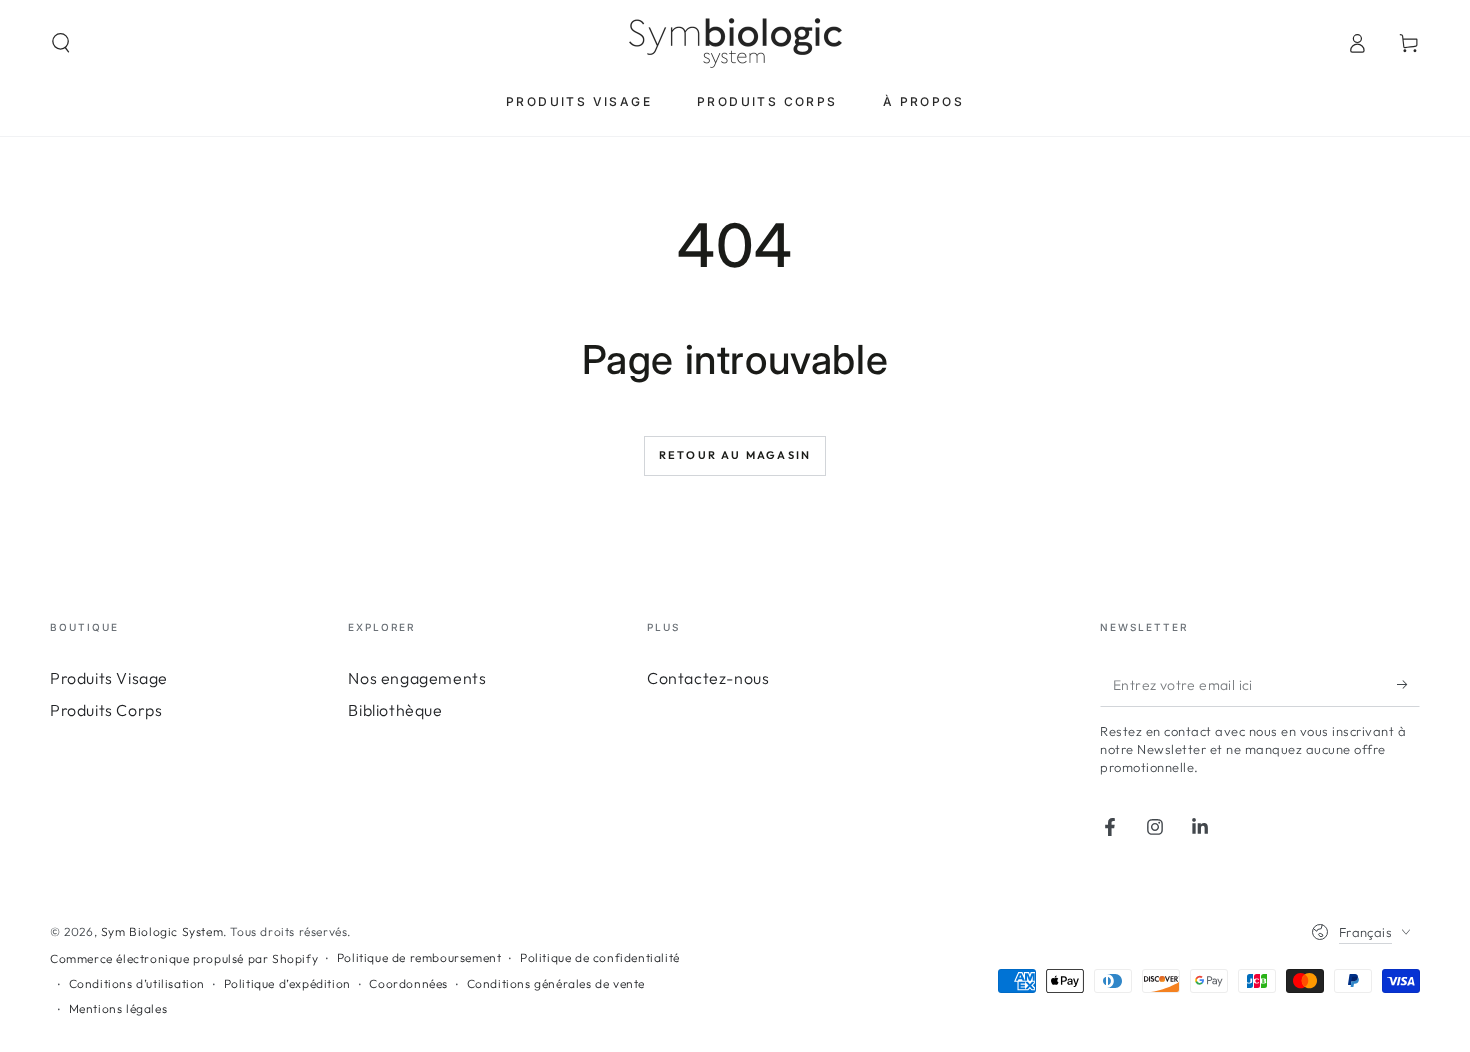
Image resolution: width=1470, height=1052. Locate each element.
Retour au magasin (735, 455)
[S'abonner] (1408, 684)
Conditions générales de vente (556, 983)
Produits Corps (106, 710)
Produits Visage (109, 678)
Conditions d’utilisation (137, 983)
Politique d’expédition (287, 983)
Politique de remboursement (419, 957)
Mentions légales (118, 1008)
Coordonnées (408, 983)
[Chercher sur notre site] (61, 43)
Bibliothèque (395, 710)
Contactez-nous (708, 678)
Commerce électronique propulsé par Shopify (184, 958)
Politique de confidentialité (600, 957)
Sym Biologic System (162, 931)
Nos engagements (417, 678)
